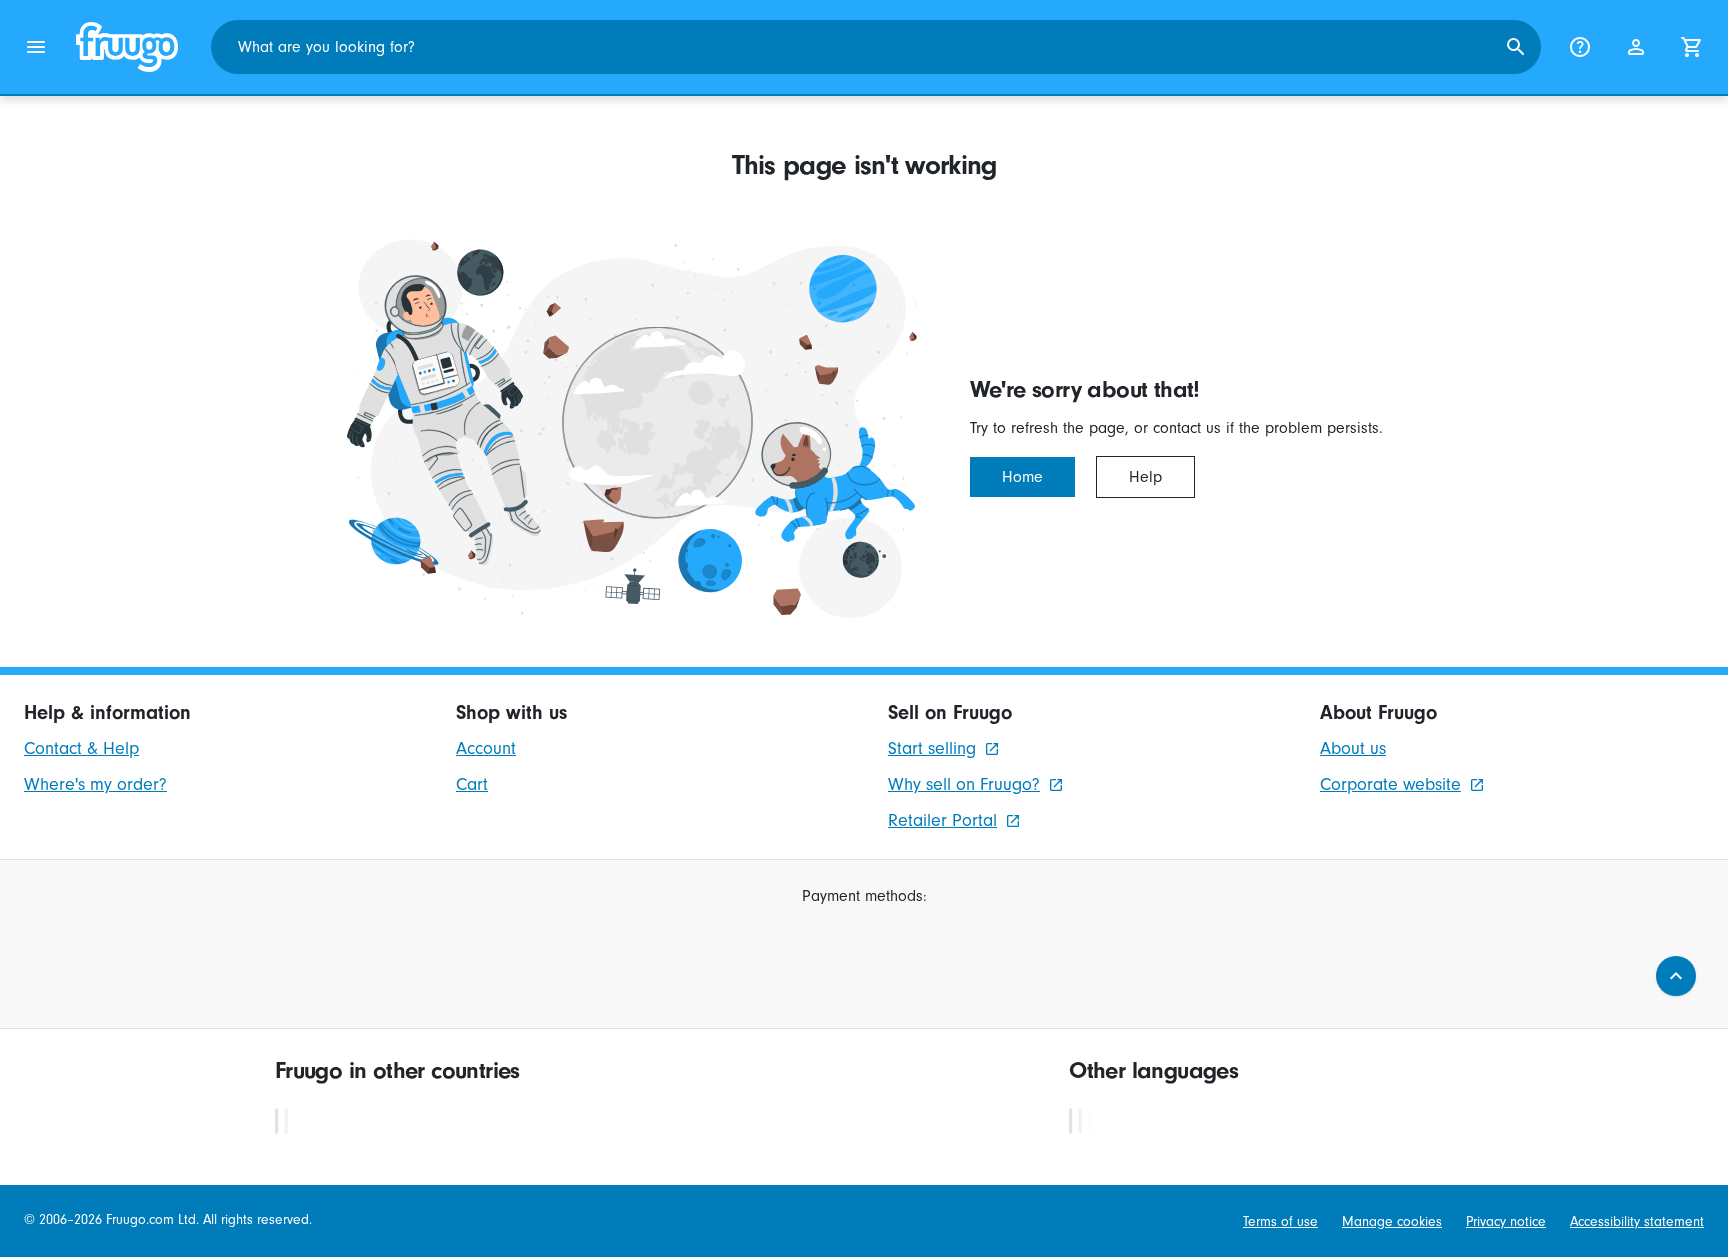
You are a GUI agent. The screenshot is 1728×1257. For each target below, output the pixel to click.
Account (486, 748)
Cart (472, 784)
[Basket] (1692, 47)
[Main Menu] (36, 47)
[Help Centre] (1580, 47)
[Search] (1516, 47)
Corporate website (1390, 784)
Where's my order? (95, 784)
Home (1022, 477)
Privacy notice (1506, 1222)
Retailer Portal (942, 820)
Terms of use (1280, 1222)
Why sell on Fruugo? (964, 784)
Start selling (932, 748)
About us (1353, 748)
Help (1145, 477)
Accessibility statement (1637, 1222)
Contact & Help (81, 748)
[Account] (1636, 47)
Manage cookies (1392, 1222)
